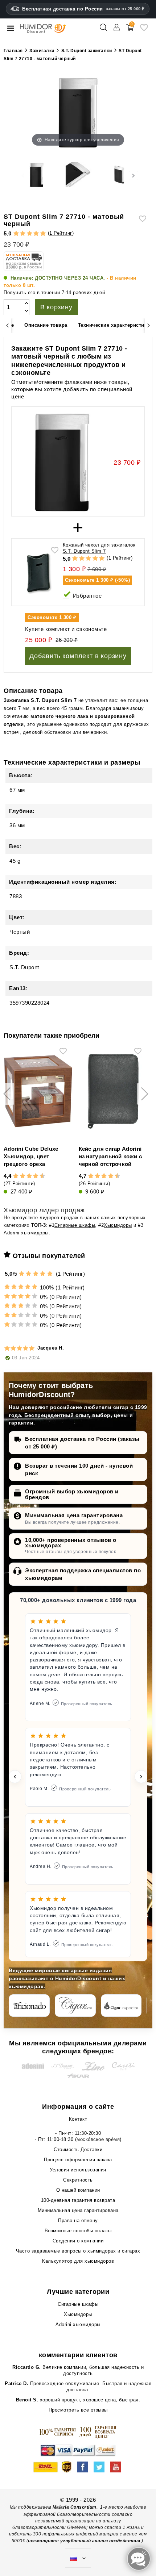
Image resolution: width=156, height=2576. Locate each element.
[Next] (149, 325)
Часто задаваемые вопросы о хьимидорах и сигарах (78, 2251)
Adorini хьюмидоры (26, 1233)
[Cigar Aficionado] (29, 2006)
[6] (29, 1176)
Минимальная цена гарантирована (74, 1515)
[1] (16, 234)
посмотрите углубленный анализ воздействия (84, 2541)
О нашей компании (78, 2190)
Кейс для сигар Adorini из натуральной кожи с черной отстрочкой (110, 1156)
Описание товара (46, 325)
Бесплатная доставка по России (83, 9)
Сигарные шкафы (75, 1225)
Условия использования (78, 2170)
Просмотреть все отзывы (78, 2410)
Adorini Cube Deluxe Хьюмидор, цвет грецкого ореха (31, 1156)
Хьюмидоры (118, 1225)
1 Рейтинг (61, 233)
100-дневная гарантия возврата (78, 2200)
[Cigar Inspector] (121, 2006)
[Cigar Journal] (75, 2006)
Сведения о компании (78, 2241)
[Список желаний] (144, 30)
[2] (23, 234)
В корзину (56, 307)
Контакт (78, 2119)
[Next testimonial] (141, 1777)
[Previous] (7, 325)
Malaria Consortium (75, 2507)
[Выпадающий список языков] (78, 2558)
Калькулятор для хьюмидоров (78, 2261)
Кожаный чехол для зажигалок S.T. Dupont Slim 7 (99, 548)
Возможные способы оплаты (78, 2231)
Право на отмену (78, 2220)
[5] (43, 234)
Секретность (78, 2180)
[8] (36, 1176)
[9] (39, 1176)
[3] (30, 234)
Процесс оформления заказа (78, 2160)
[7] (32, 1176)
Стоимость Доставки (78, 2150)
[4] (36, 234)
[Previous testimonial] (15, 1777)
